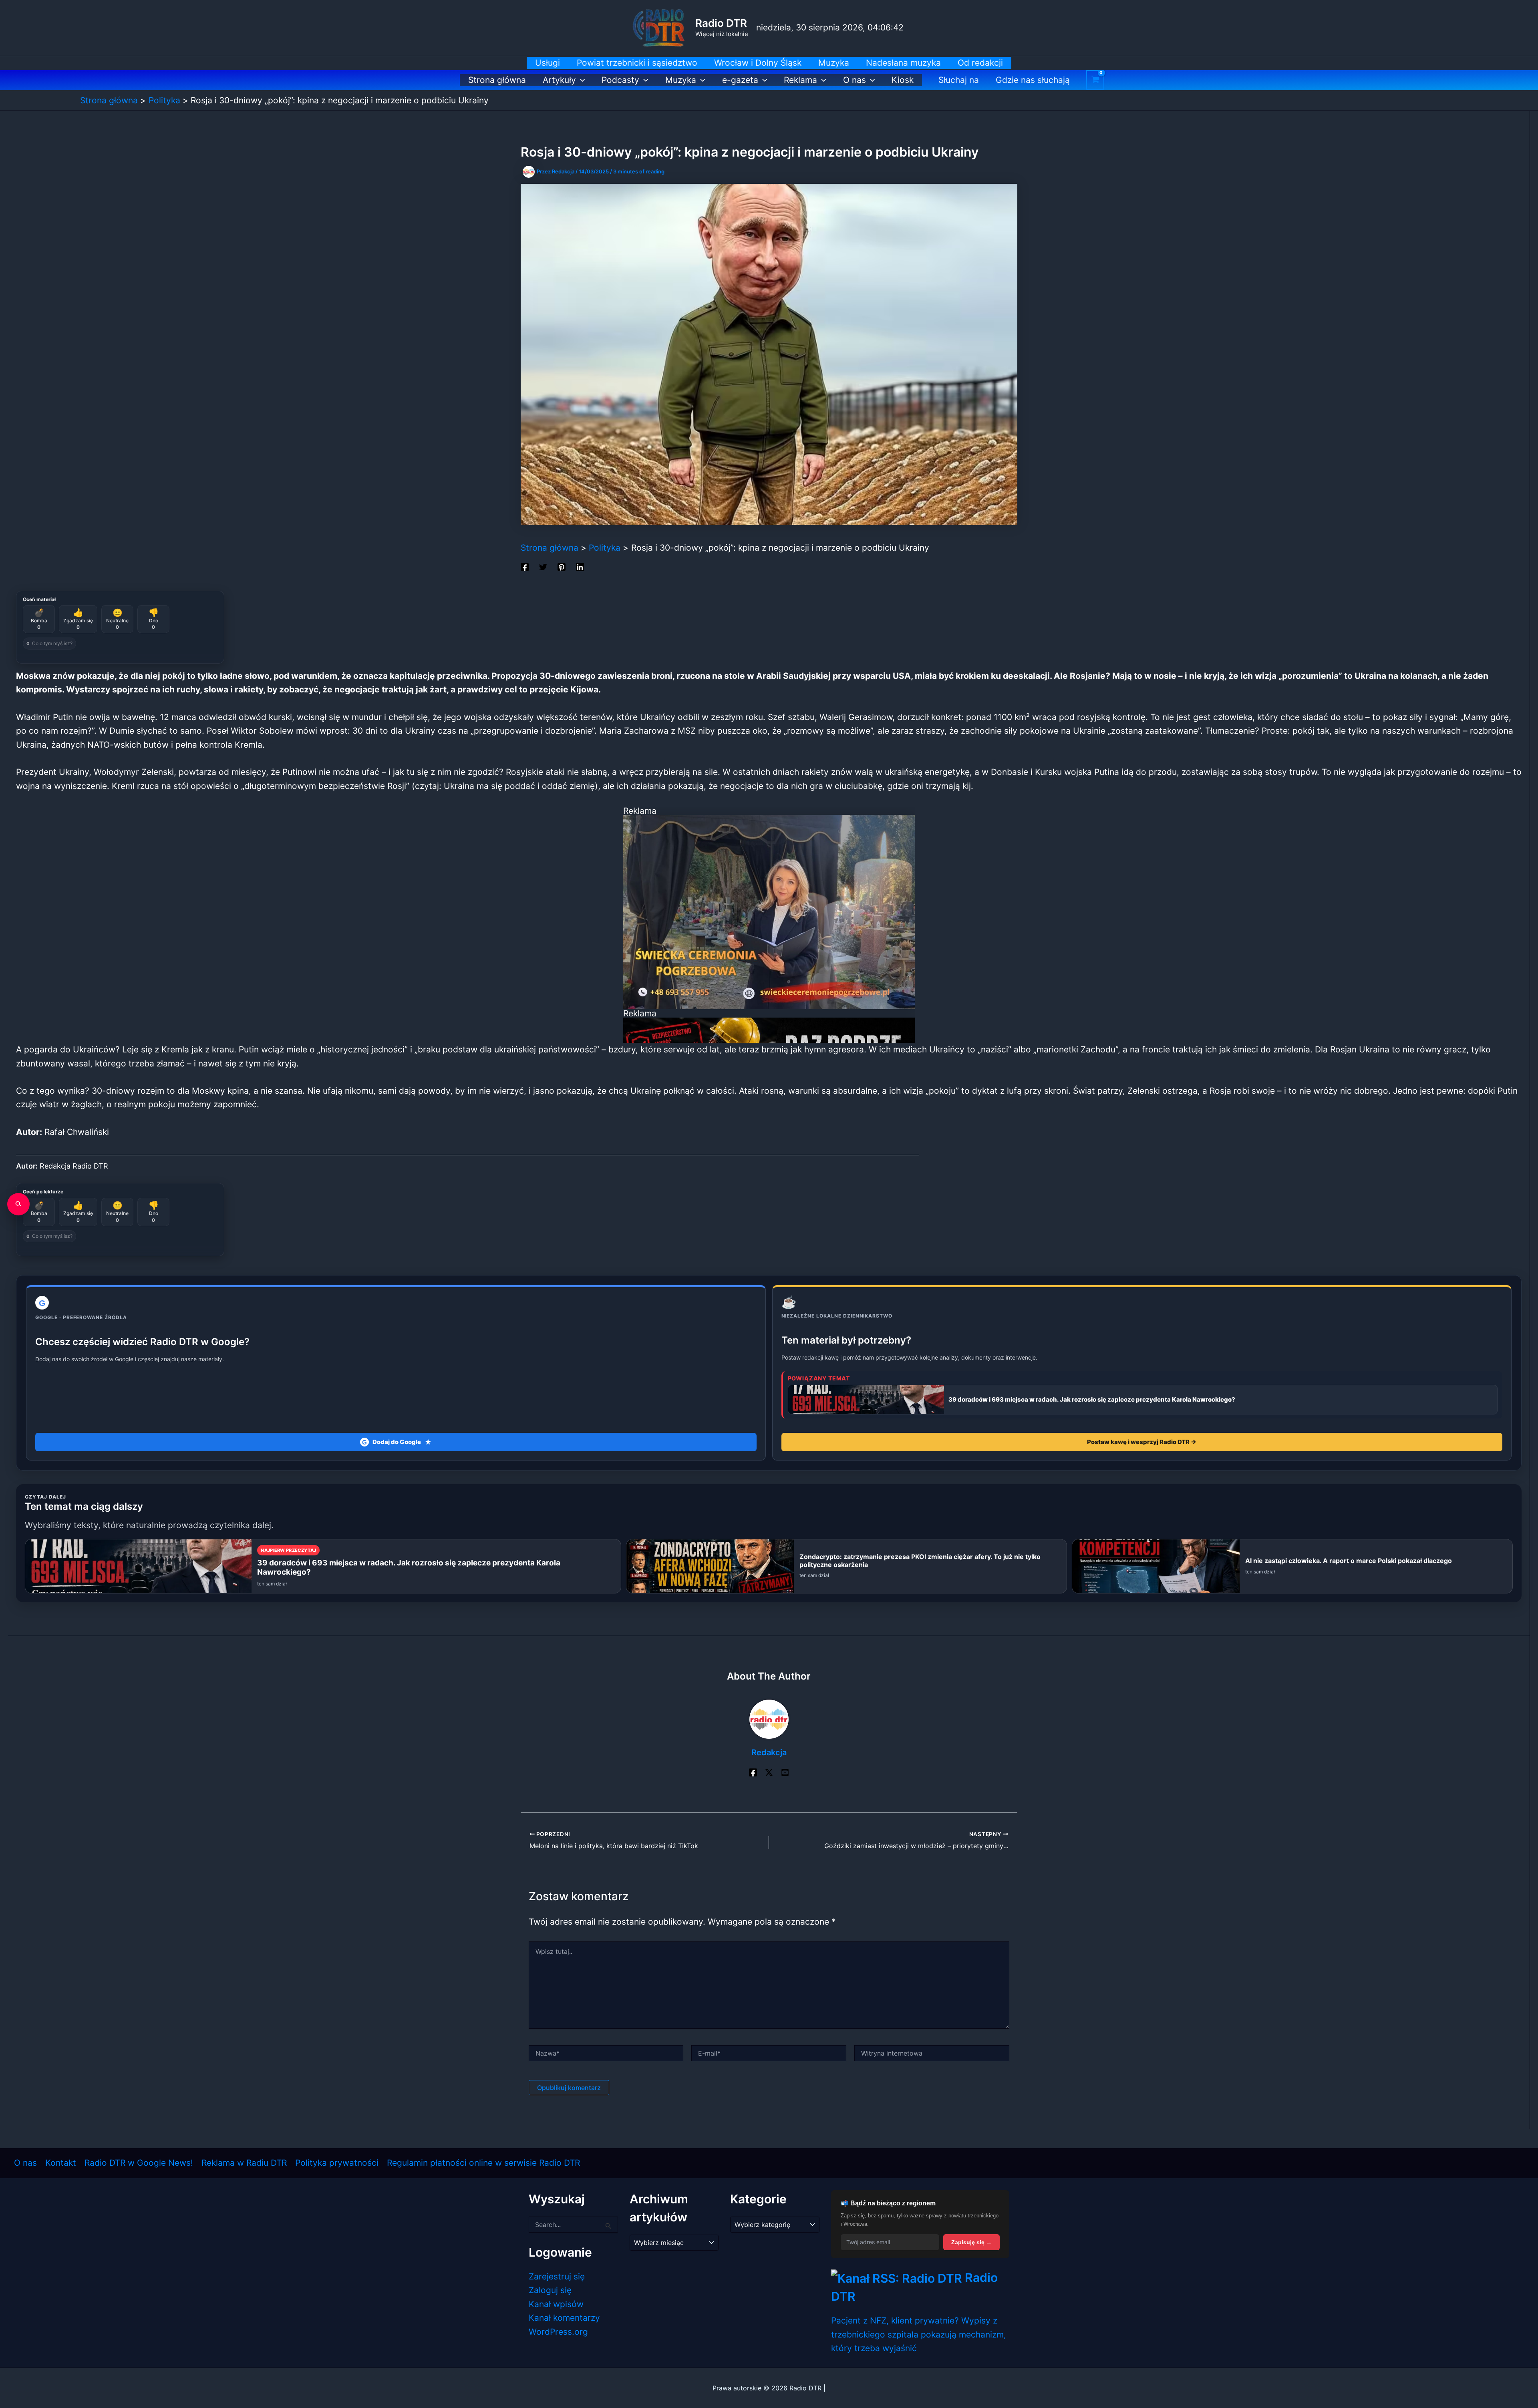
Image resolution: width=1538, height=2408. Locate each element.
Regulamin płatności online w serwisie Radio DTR (483, 2163)
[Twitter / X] (769, 1772)
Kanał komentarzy (564, 2318)
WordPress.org (558, 2332)
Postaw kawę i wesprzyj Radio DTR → (1142, 1442)
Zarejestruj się (557, 2276)
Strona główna (497, 80)
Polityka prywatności (337, 2163)
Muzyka (681, 80)
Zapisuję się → (971, 2242)
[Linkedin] (580, 566)
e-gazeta (740, 80)
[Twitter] (543, 566)
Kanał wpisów (556, 2304)
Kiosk (903, 80)
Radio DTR (721, 23)
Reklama (800, 80)
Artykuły (559, 80)
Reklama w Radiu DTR (244, 2163)
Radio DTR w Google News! (139, 2163)
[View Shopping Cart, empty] (1095, 80)
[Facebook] (525, 566)
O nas (855, 80)
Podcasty (620, 80)
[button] (581, 80)
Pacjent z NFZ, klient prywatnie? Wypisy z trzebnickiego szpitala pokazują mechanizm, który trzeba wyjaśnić (919, 2334)
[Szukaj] (18, 1204)
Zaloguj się (550, 2290)
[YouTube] (785, 1772)
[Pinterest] (562, 566)
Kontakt (61, 2163)
